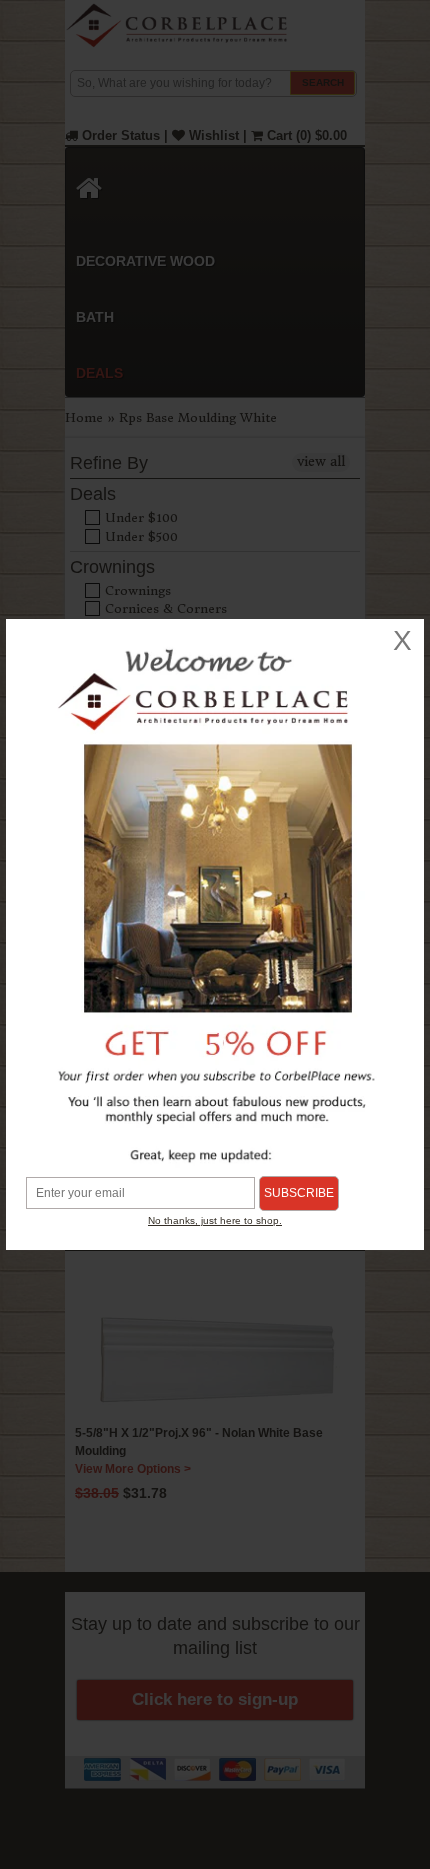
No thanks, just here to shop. (215, 1220)
